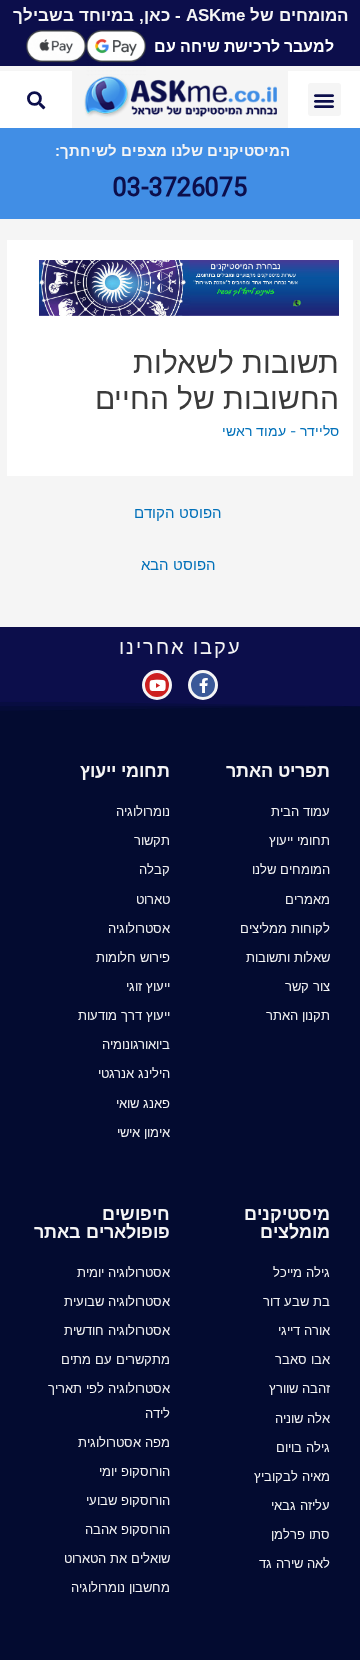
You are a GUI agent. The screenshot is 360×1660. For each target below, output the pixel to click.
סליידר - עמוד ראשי (280, 431)
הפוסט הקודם (178, 513)
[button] (324, 99)
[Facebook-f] (203, 685)
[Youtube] (157, 685)
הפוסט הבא (178, 565)
